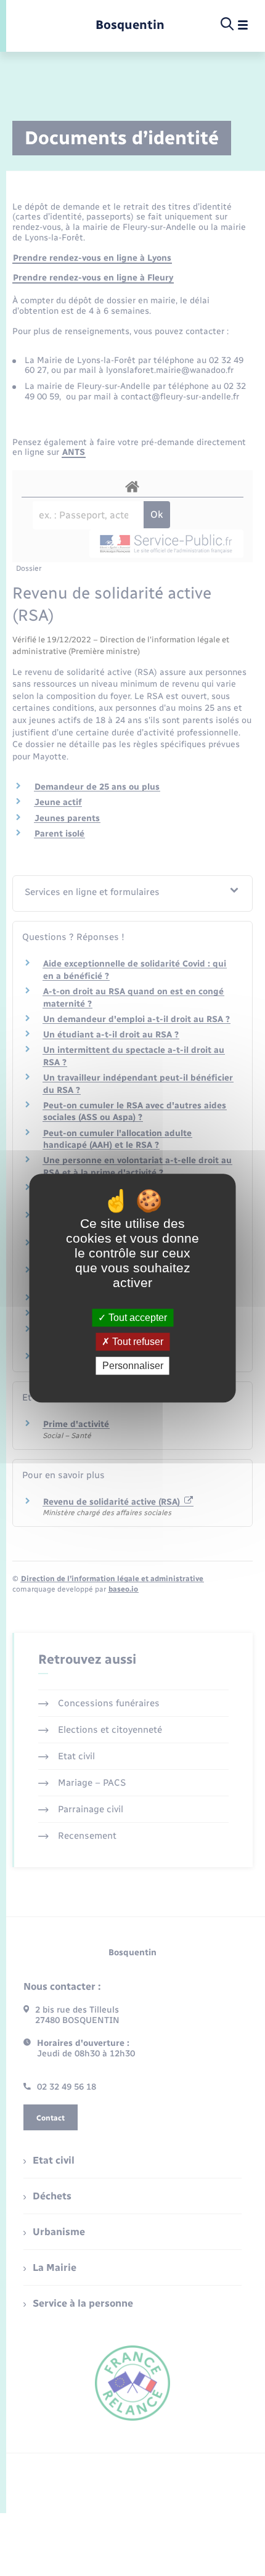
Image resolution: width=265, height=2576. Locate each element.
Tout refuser (137, 1342)
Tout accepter (137, 1318)
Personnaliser (133, 1366)
